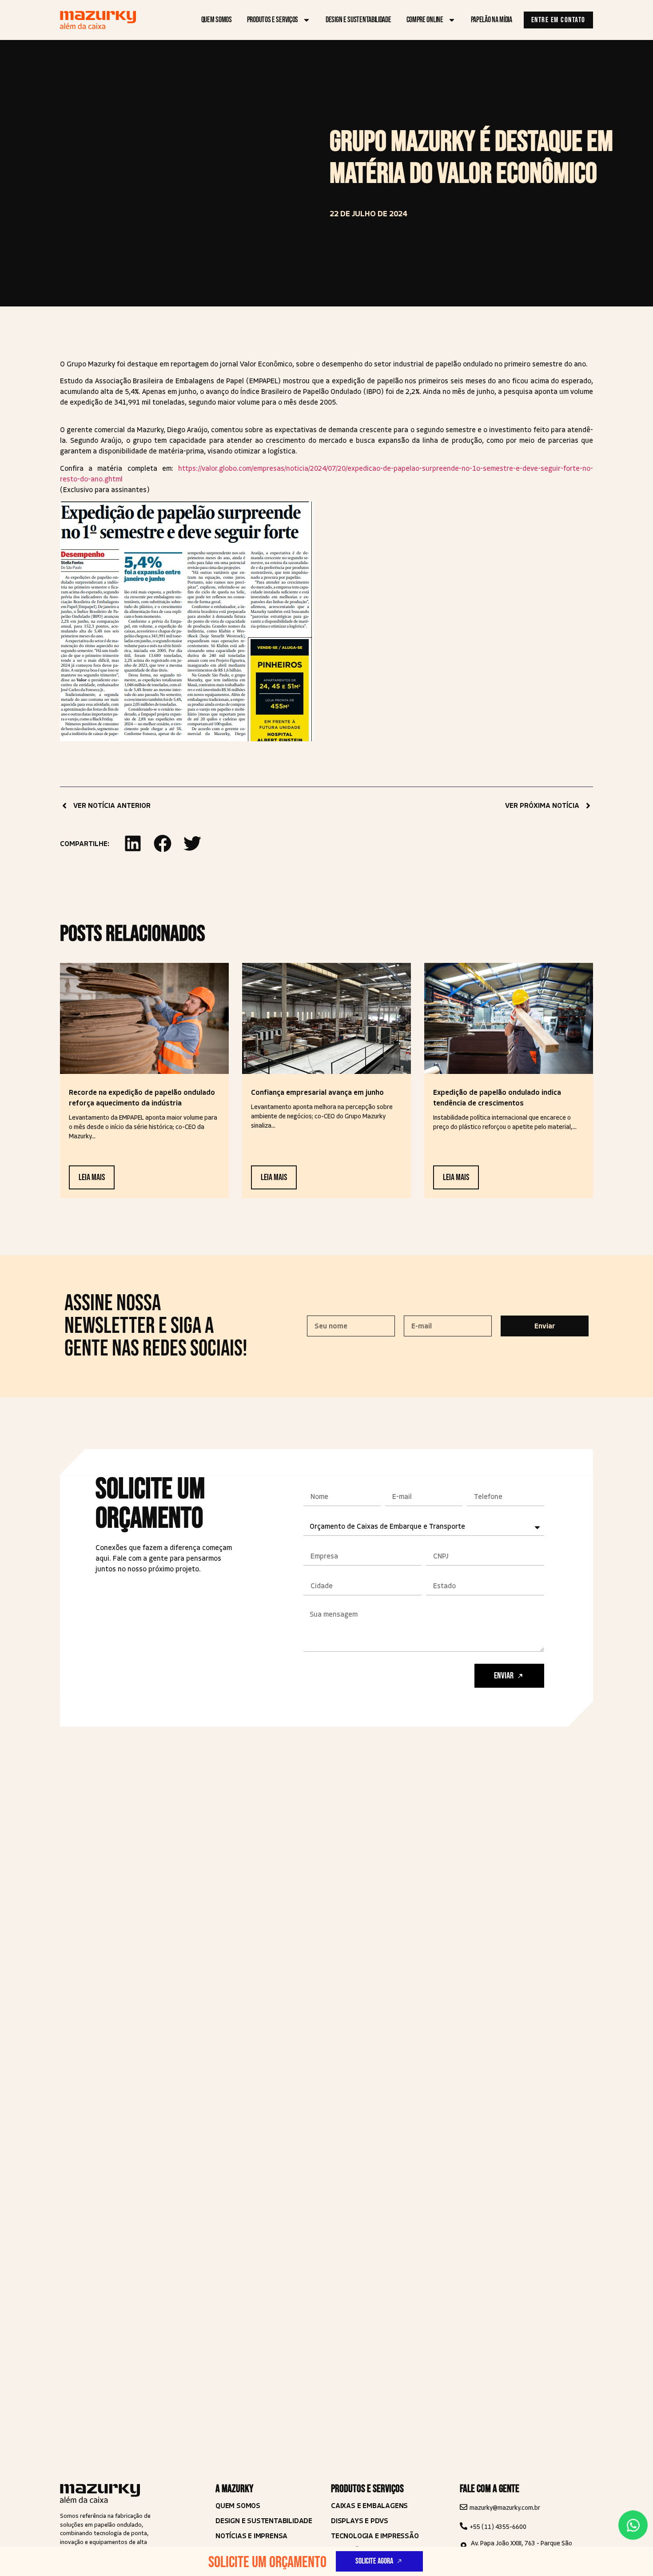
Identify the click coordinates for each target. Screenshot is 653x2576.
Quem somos (217, 20)
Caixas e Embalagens (369, 2506)
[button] (133, 843)
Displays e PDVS (360, 2521)
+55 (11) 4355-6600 (498, 2527)
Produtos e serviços (273, 20)
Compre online (425, 20)
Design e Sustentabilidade (264, 2521)
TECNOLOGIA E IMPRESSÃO (375, 2536)
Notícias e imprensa (251, 2536)
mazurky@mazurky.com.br (505, 2508)
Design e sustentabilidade (358, 20)
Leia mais (92, 1177)
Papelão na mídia (492, 20)
